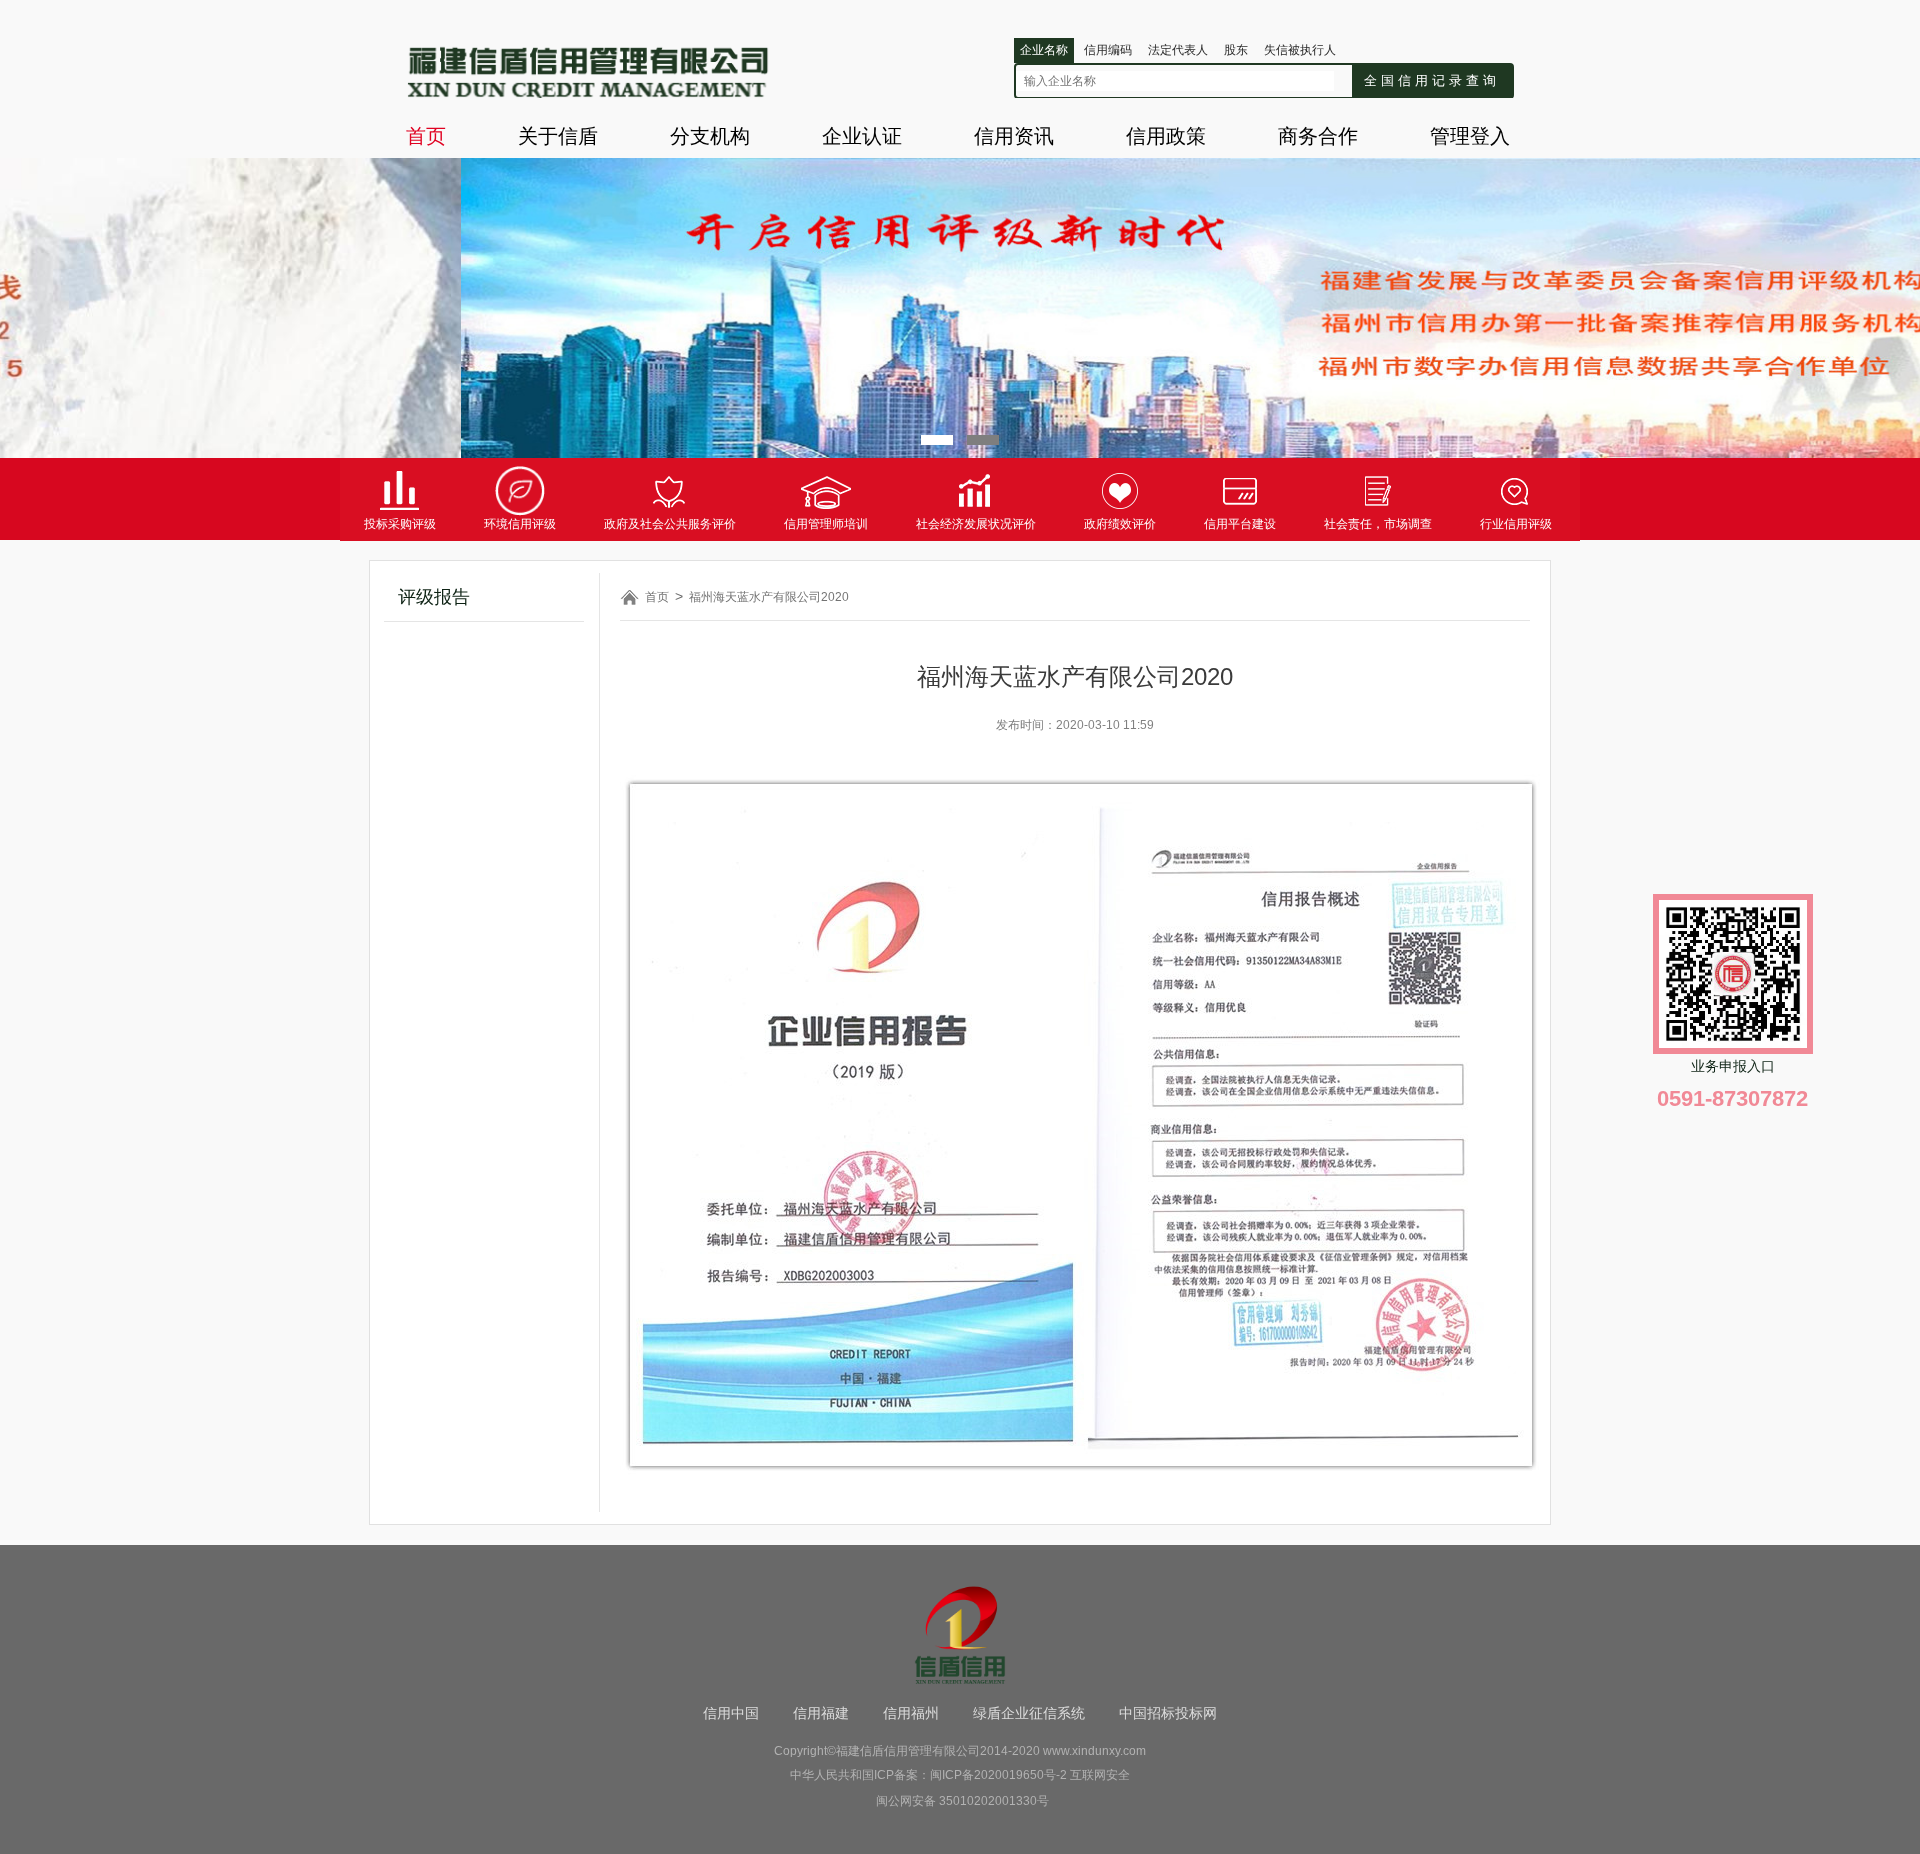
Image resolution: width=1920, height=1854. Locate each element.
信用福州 (911, 1713)
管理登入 (1470, 136)
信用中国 (731, 1713)
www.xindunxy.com (1094, 1751)
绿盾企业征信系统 (1029, 1713)
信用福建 (821, 1713)
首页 (426, 136)
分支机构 (710, 136)
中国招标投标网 (1168, 1713)
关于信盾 (558, 136)
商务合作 (1318, 136)
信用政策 (1166, 136)
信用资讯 (1014, 136)
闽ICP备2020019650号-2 (998, 1775)
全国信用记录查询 (1432, 80)
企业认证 (862, 136)
